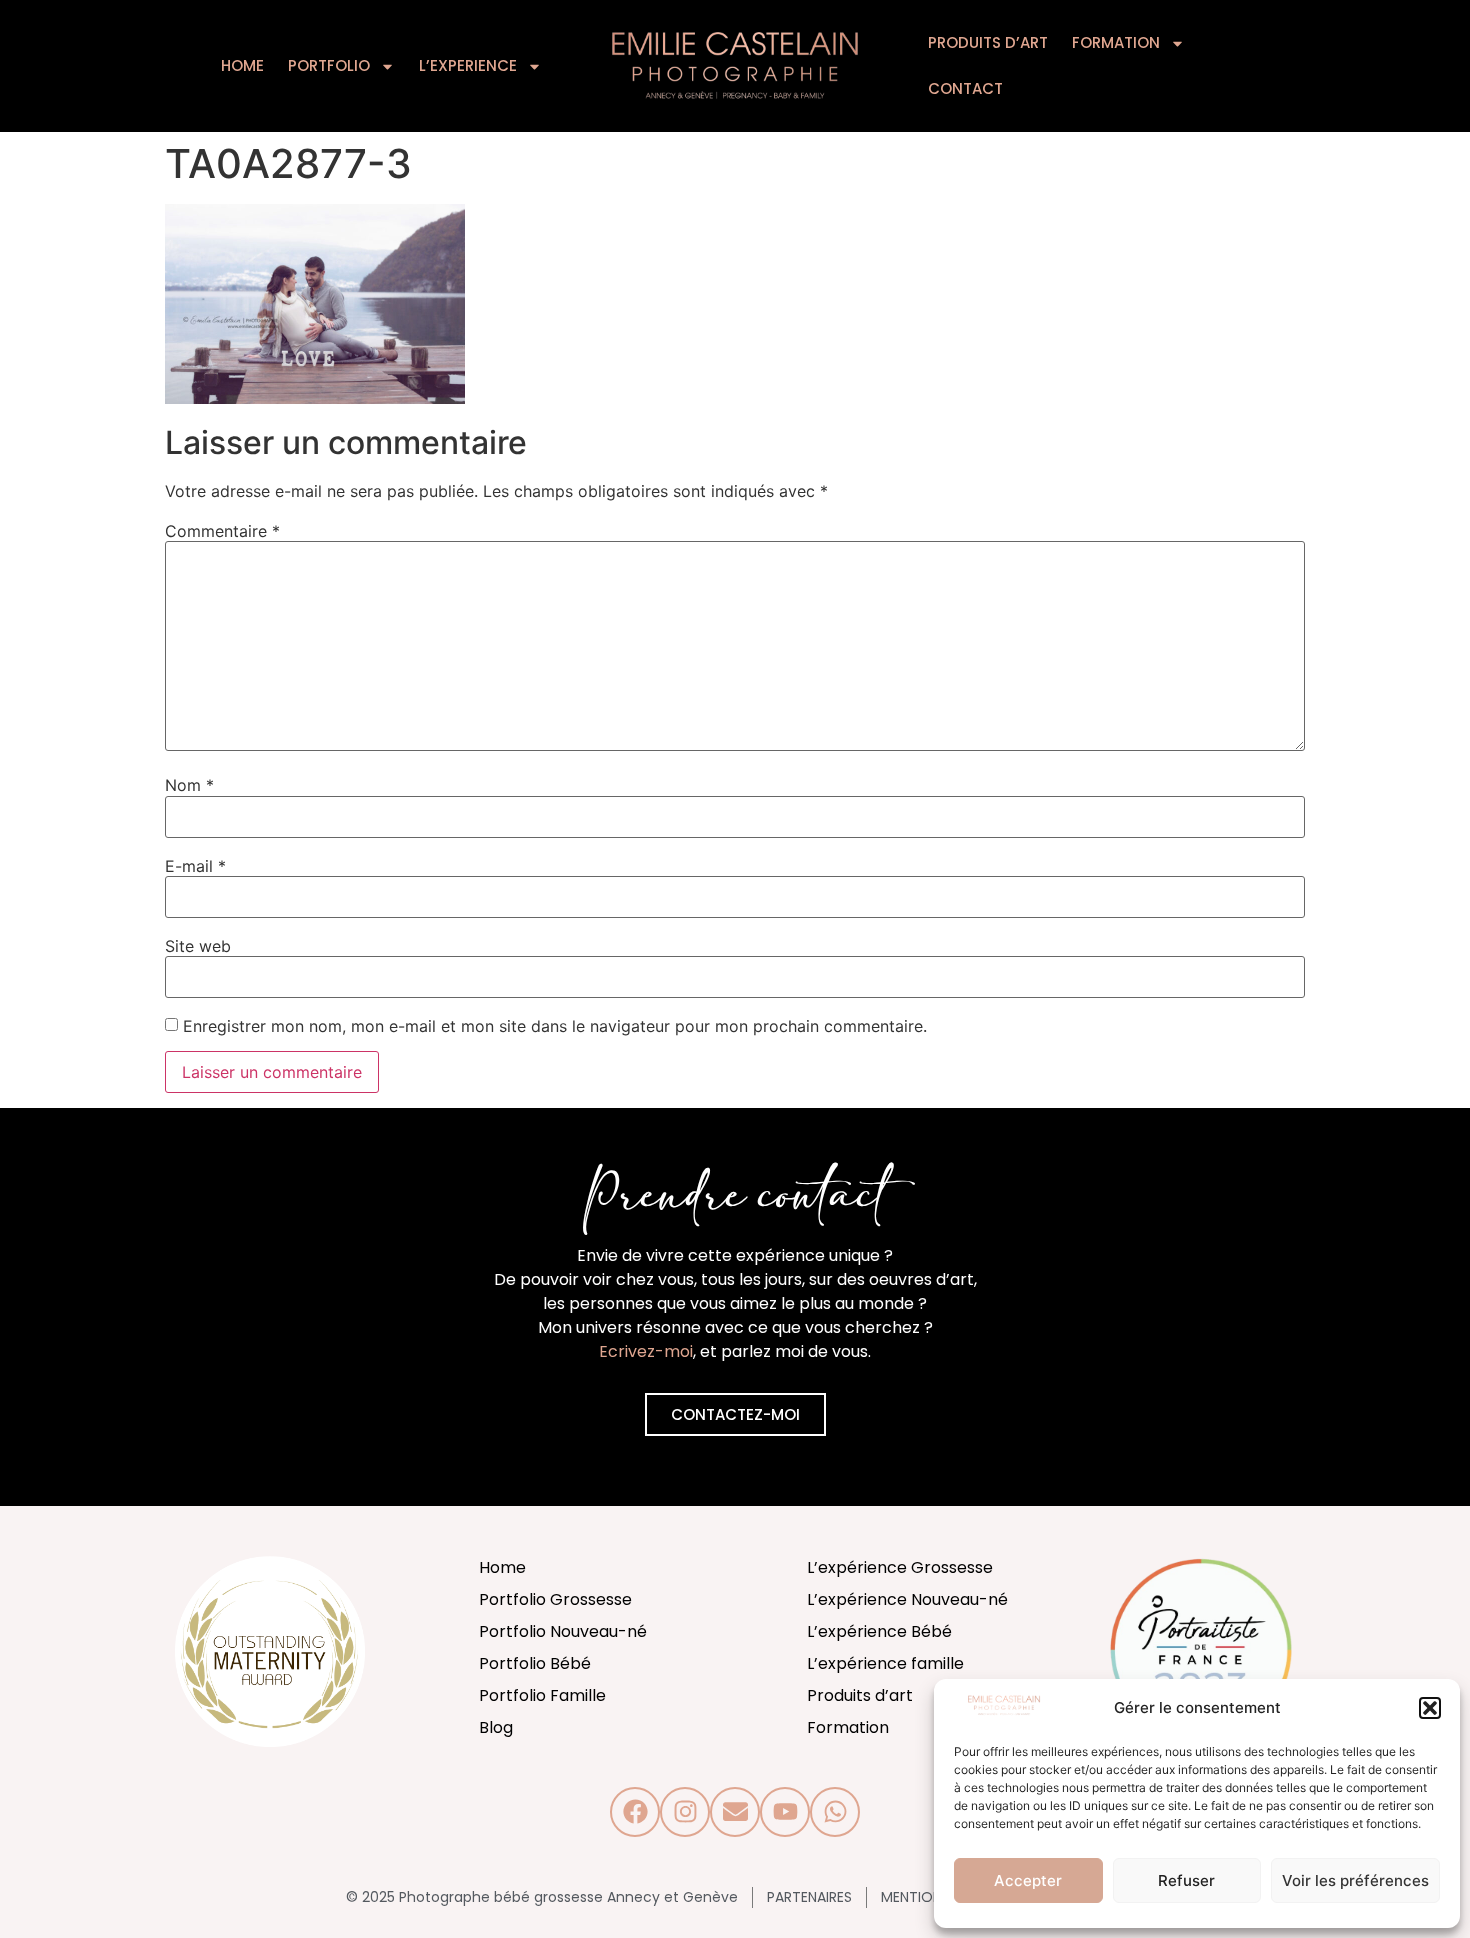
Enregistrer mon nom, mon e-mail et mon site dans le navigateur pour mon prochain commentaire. (555, 1026)
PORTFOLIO (329, 65)
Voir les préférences (1355, 1880)
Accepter (1028, 1880)
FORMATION (1116, 42)
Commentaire (222, 531)
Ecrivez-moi (646, 1351)
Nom (189, 785)
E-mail (195, 866)
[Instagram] (685, 1812)
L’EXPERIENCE (468, 65)
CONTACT (965, 88)
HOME (242, 65)
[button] (1430, 1708)
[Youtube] (785, 1812)
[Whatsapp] (835, 1812)
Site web (198, 946)
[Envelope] (735, 1812)
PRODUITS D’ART (988, 42)
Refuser (1186, 1880)
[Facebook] (635, 1812)
